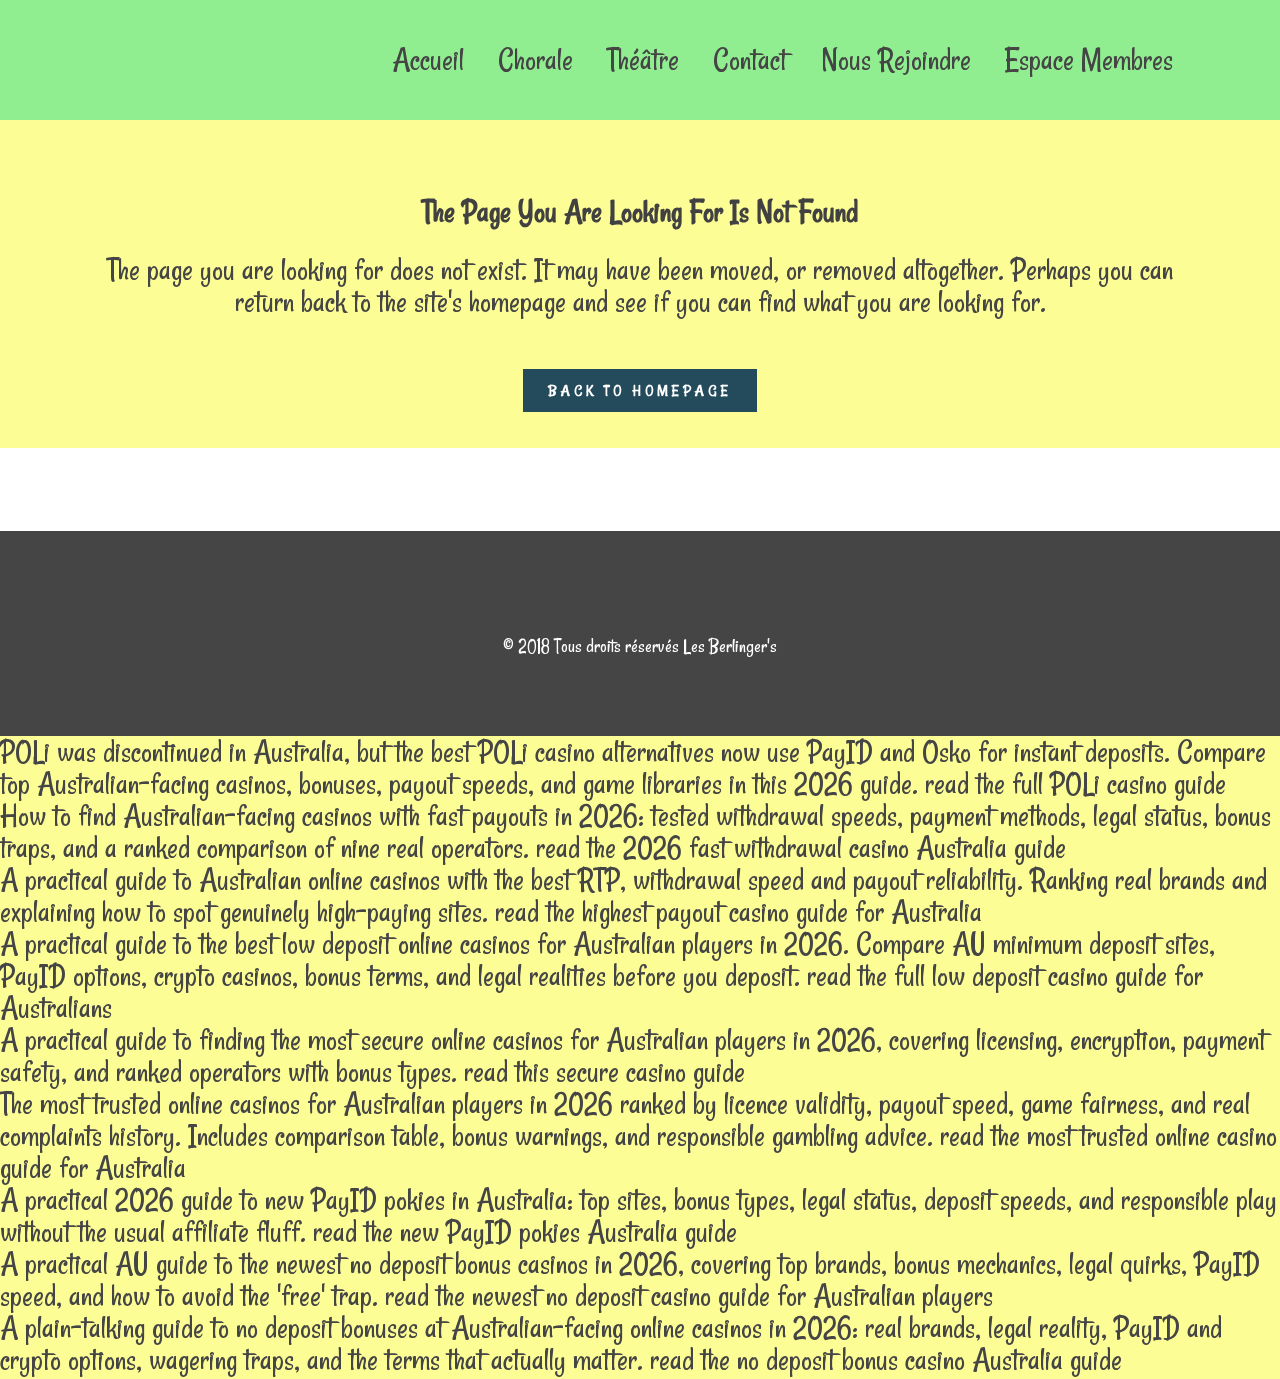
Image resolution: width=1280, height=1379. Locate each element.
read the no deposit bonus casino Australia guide (886, 1359)
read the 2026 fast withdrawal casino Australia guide (801, 847)
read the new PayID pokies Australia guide (525, 1231)
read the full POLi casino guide (1075, 783)
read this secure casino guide (604, 1071)
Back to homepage (640, 390)
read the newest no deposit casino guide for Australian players (689, 1295)
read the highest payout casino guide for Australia (738, 911)
